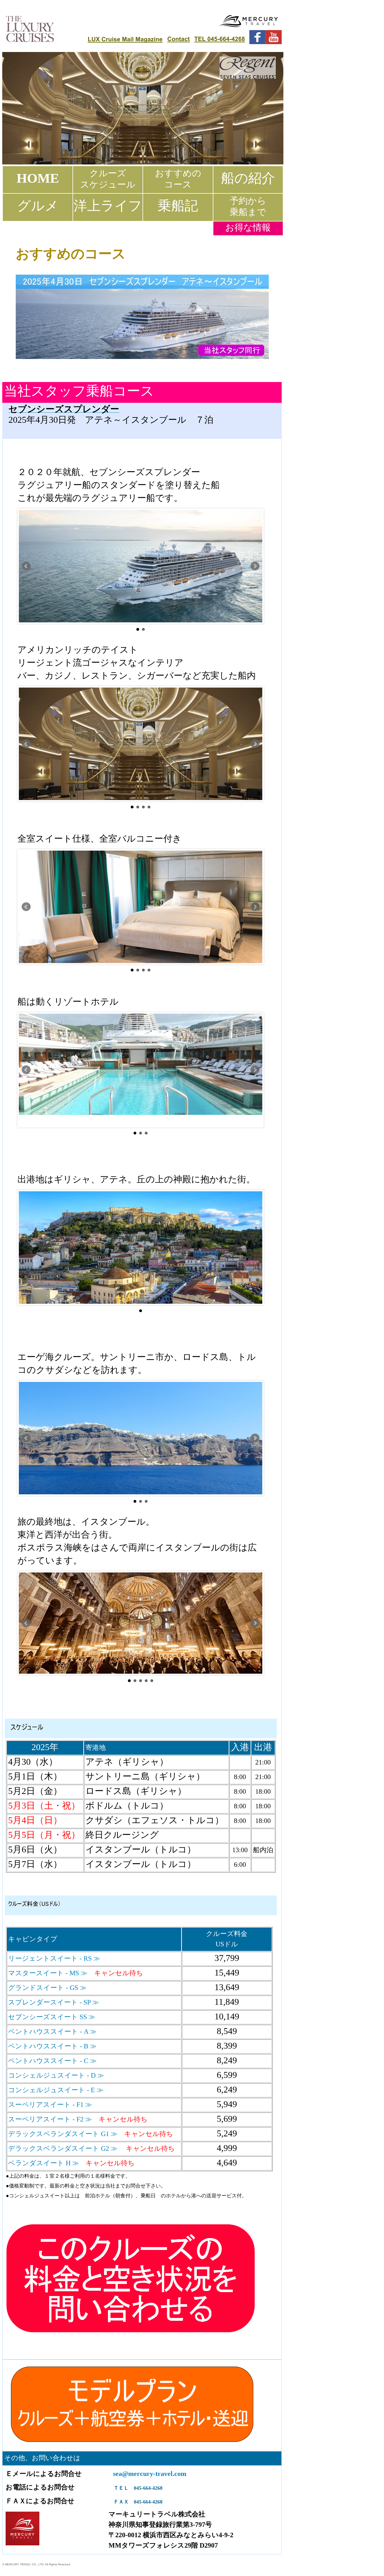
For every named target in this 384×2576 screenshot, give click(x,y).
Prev (26, 566)
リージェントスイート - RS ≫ (54, 1958)
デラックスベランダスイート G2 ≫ (64, 2148)
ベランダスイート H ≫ (44, 2163)
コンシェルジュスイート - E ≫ (56, 2090)
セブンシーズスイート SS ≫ (52, 2017)
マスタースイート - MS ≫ (48, 1973)
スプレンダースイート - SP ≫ (54, 2002)
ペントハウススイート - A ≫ (52, 2032)
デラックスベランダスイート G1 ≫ (63, 2134)
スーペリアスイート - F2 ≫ (50, 2119)
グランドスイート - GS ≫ (47, 1988)
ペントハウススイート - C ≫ (52, 2061)
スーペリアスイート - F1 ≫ (50, 2105)
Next (255, 566)
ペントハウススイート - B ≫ (52, 2046)
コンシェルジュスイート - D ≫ (56, 2075)
